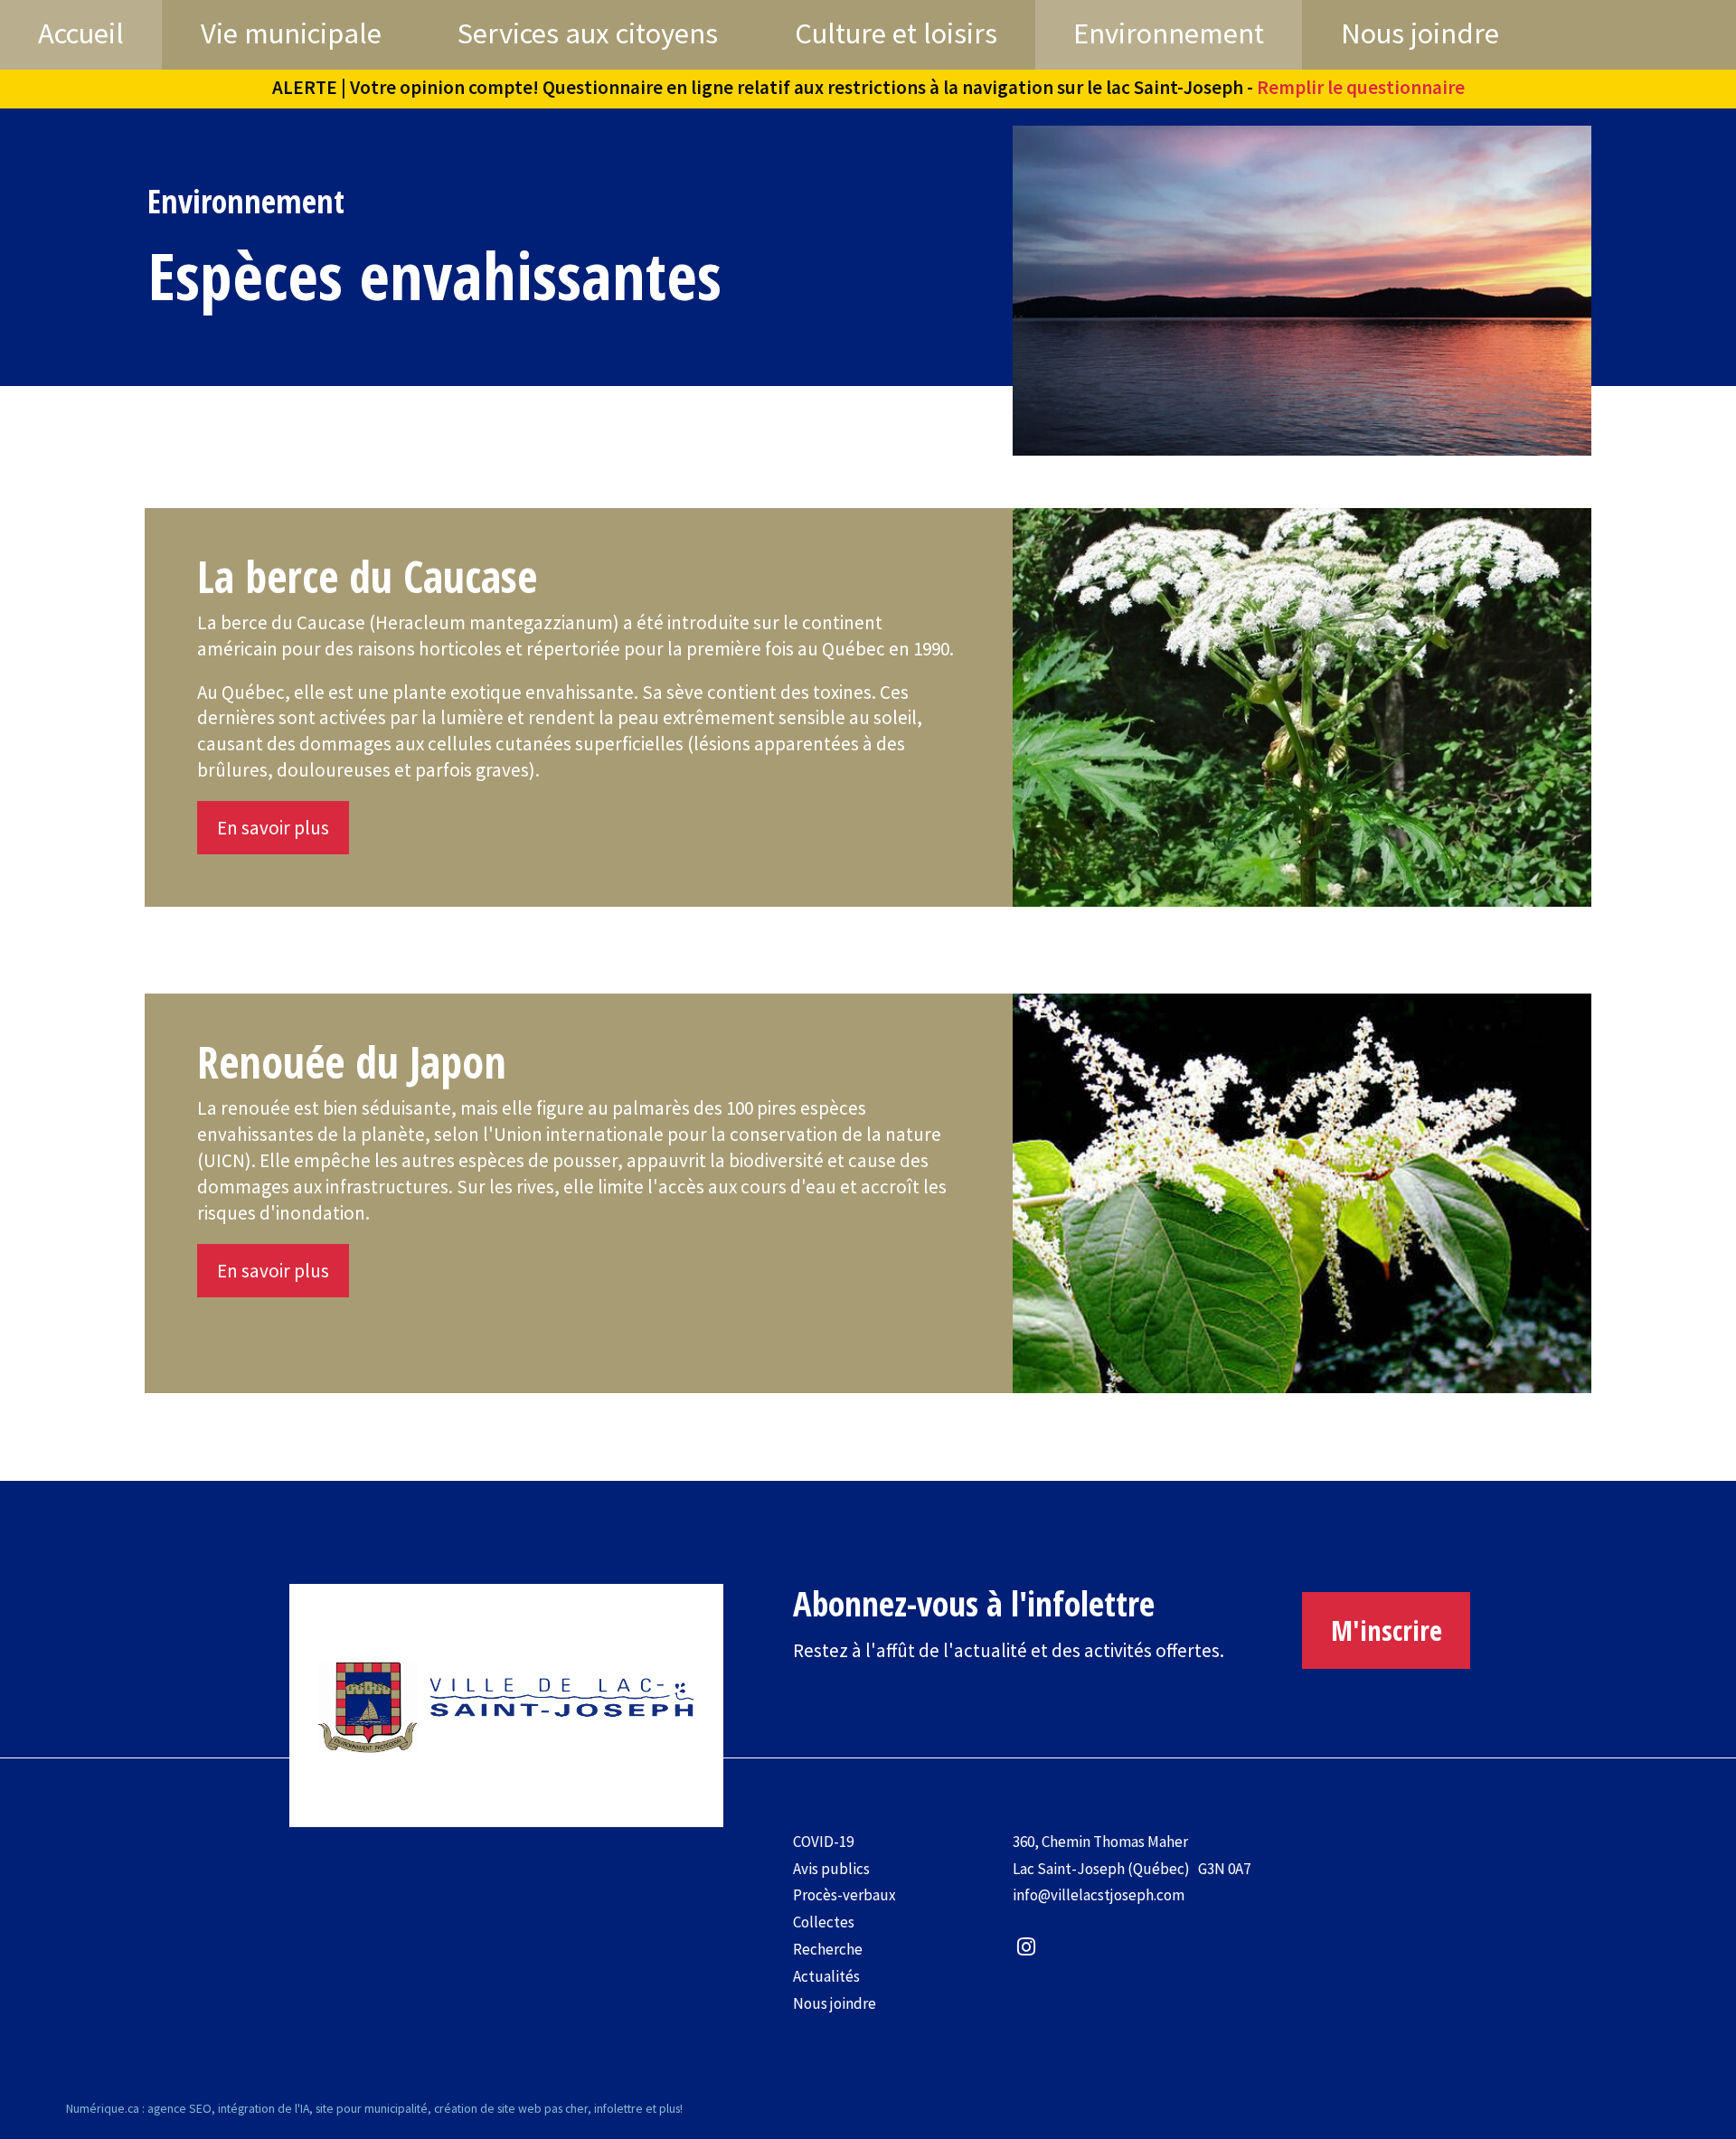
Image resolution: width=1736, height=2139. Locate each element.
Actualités (826, 1976)
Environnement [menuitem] (1169, 33)
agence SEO (179, 2108)
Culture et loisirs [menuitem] (896, 33)
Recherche (828, 1949)
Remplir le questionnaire (1361, 87)
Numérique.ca (103, 2108)
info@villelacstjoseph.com (1099, 1895)
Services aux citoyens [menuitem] (588, 33)
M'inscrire (1387, 1630)
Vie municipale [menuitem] (291, 33)
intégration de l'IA (264, 2108)
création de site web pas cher (511, 2108)
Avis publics (831, 1869)
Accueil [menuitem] (81, 33)
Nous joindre (835, 2003)
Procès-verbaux (844, 1895)
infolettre (618, 2108)
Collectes (824, 1922)
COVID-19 (823, 1842)
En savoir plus (273, 828)
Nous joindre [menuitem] (1420, 33)
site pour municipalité (372, 2108)
